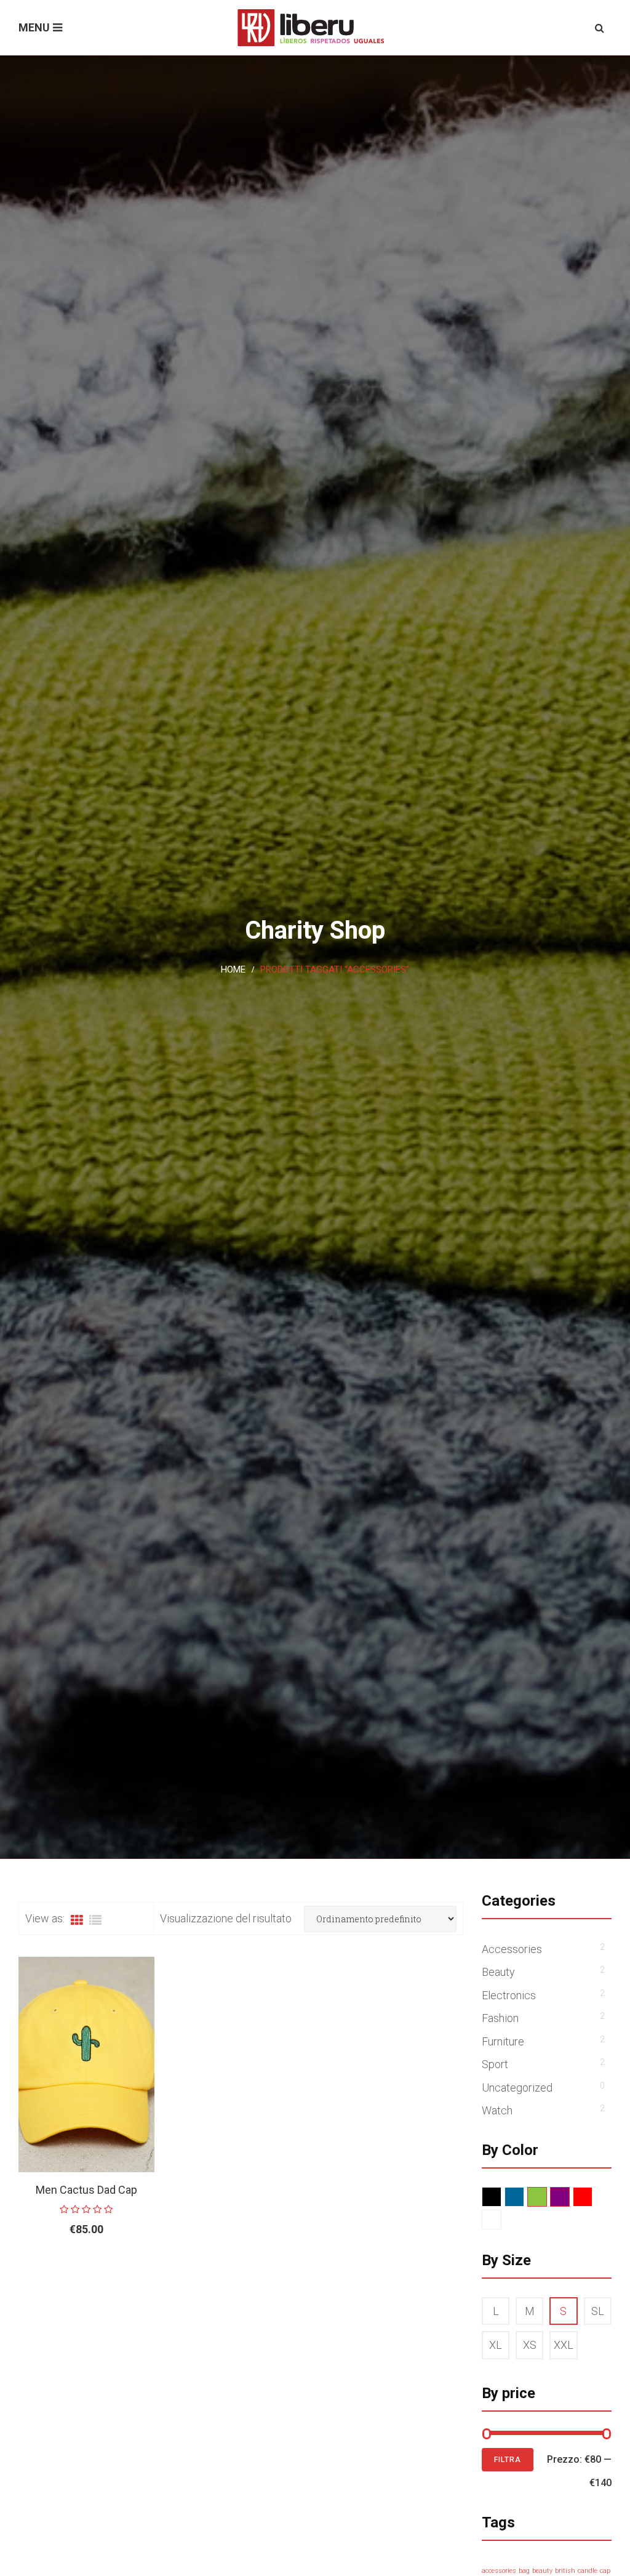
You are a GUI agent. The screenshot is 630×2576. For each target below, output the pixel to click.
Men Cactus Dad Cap (86, 2190)
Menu (34, 27)
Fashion (500, 2018)
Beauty (498, 1972)
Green (547, 2197)
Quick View (142, 2269)
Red (592, 2197)
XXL (564, 2345)
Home (233, 969)
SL (598, 2311)
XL (496, 2345)
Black (501, 2197)
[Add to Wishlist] (114, 2269)
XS (530, 2345)
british (565, 2571)
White (501, 2220)
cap (605, 2571)
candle (588, 2571)
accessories (499, 2571)
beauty (542, 2571)
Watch (497, 2110)
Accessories (512, 1949)
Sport (495, 2064)
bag (524, 2571)
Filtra (508, 2460)
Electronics (509, 1995)
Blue (524, 2197)
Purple (569, 2197)
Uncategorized (517, 2088)
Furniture (503, 2041)
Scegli (58, 2269)
